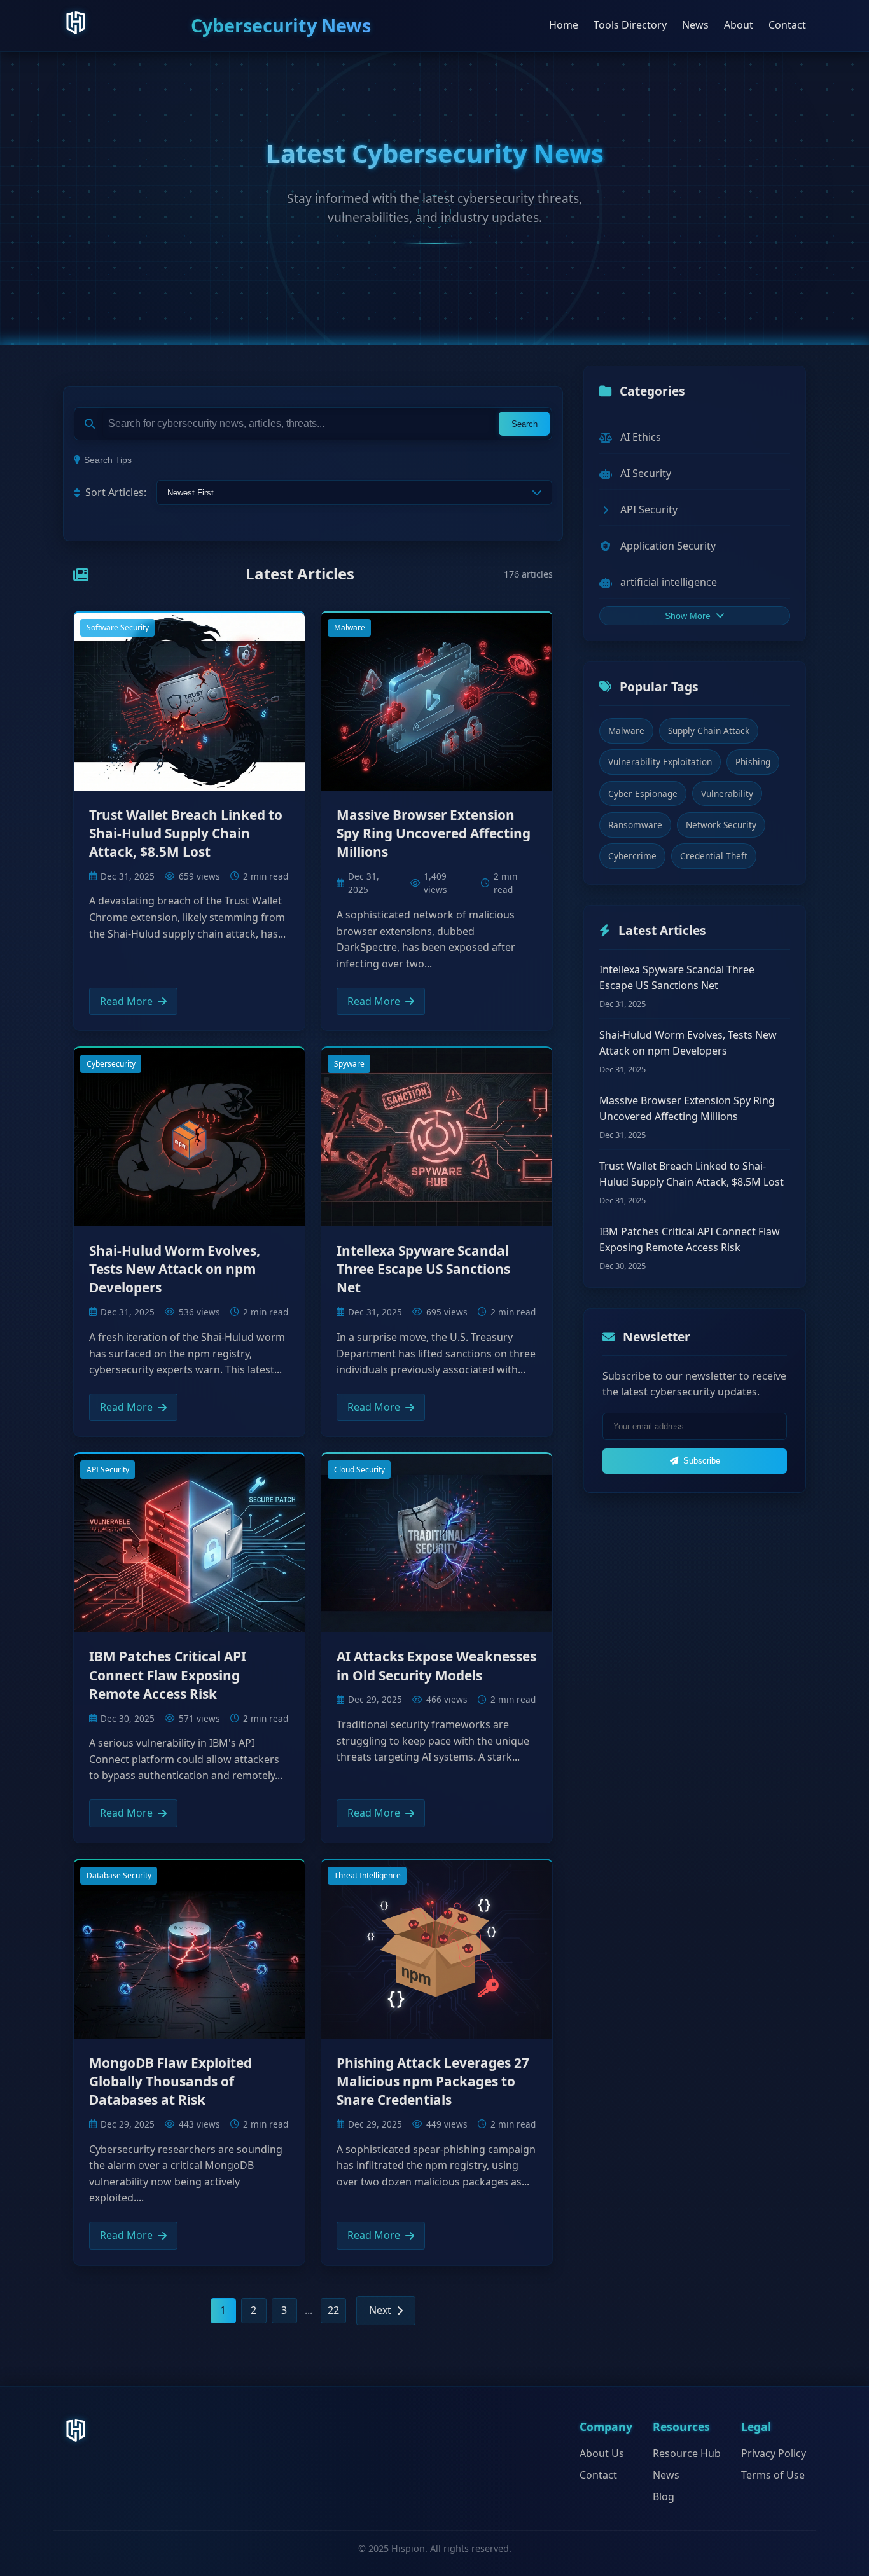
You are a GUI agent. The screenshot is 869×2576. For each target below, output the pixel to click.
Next (380, 2310)
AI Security (646, 473)
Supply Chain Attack (709, 731)
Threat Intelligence (367, 1875)
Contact (787, 25)
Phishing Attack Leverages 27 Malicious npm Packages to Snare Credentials (433, 2081)
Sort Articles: (116, 492)
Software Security (118, 627)
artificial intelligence (669, 582)
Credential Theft (714, 856)
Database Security (119, 1875)
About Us (602, 2453)
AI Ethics (641, 437)
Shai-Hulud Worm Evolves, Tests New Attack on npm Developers (175, 1269)
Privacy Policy (774, 2453)
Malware (350, 627)
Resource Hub (687, 2453)
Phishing (753, 762)
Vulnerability (727, 793)
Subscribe (702, 1461)
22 (333, 2310)
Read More (126, 1001)
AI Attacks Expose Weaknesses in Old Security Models (436, 1665)
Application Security (668, 546)
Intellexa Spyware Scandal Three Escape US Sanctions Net (423, 1269)
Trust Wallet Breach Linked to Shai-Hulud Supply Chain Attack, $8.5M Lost (186, 833)
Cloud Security (359, 1470)
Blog (664, 2496)
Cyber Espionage (643, 793)
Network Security (721, 825)
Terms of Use (773, 2475)
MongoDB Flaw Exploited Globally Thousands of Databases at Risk (170, 2081)
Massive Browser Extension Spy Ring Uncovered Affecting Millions (434, 833)
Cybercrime (632, 856)
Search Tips (108, 460)
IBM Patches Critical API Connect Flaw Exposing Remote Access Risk (168, 1675)
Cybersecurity (111, 1064)
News (695, 25)
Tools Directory (630, 25)
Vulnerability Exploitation (660, 762)
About (739, 25)
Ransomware (635, 825)
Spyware (349, 1064)
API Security (108, 1470)
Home (564, 25)
